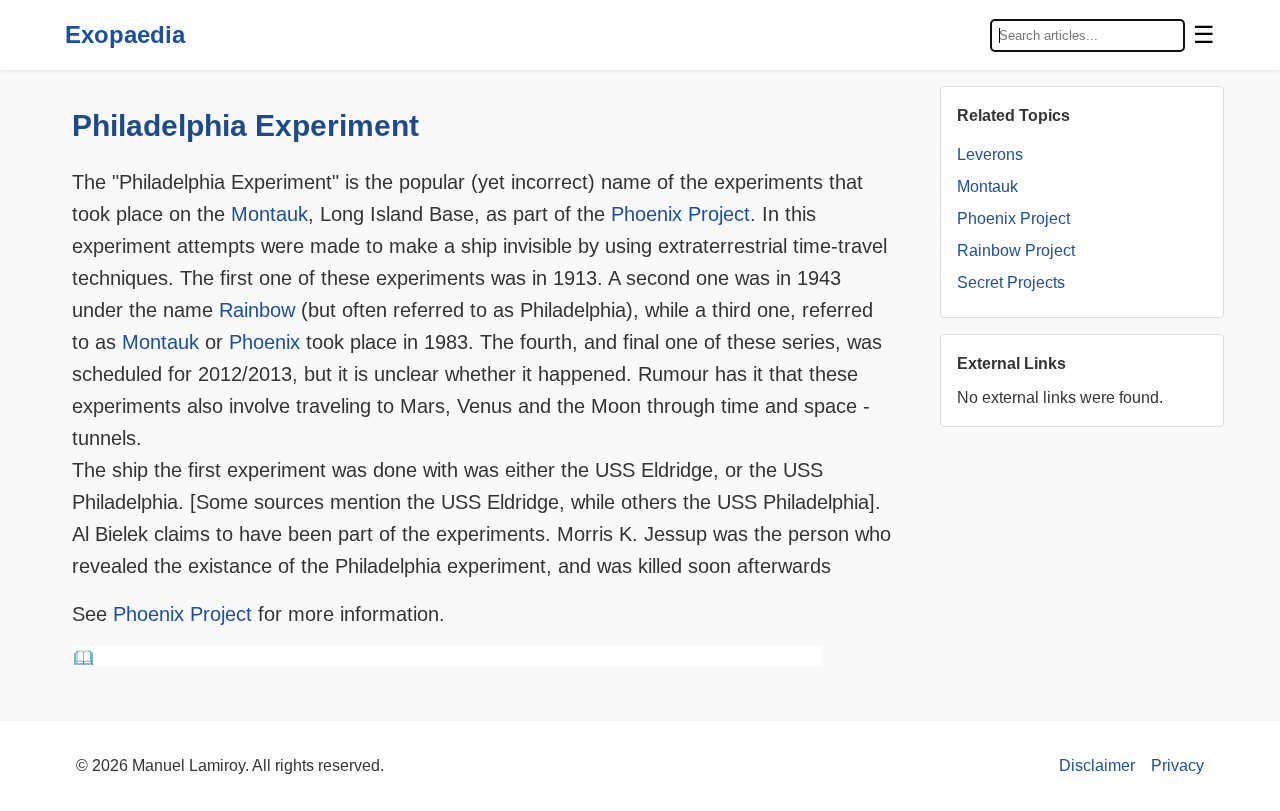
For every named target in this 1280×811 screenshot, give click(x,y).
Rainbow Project (1016, 250)
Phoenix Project (680, 214)
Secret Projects (1011, 282)
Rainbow (257, 310)
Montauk (269, 214)
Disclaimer (1097, 765)
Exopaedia (125, 34)
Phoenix (264, 342)
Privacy (1177, 765)
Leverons (990, 154)
